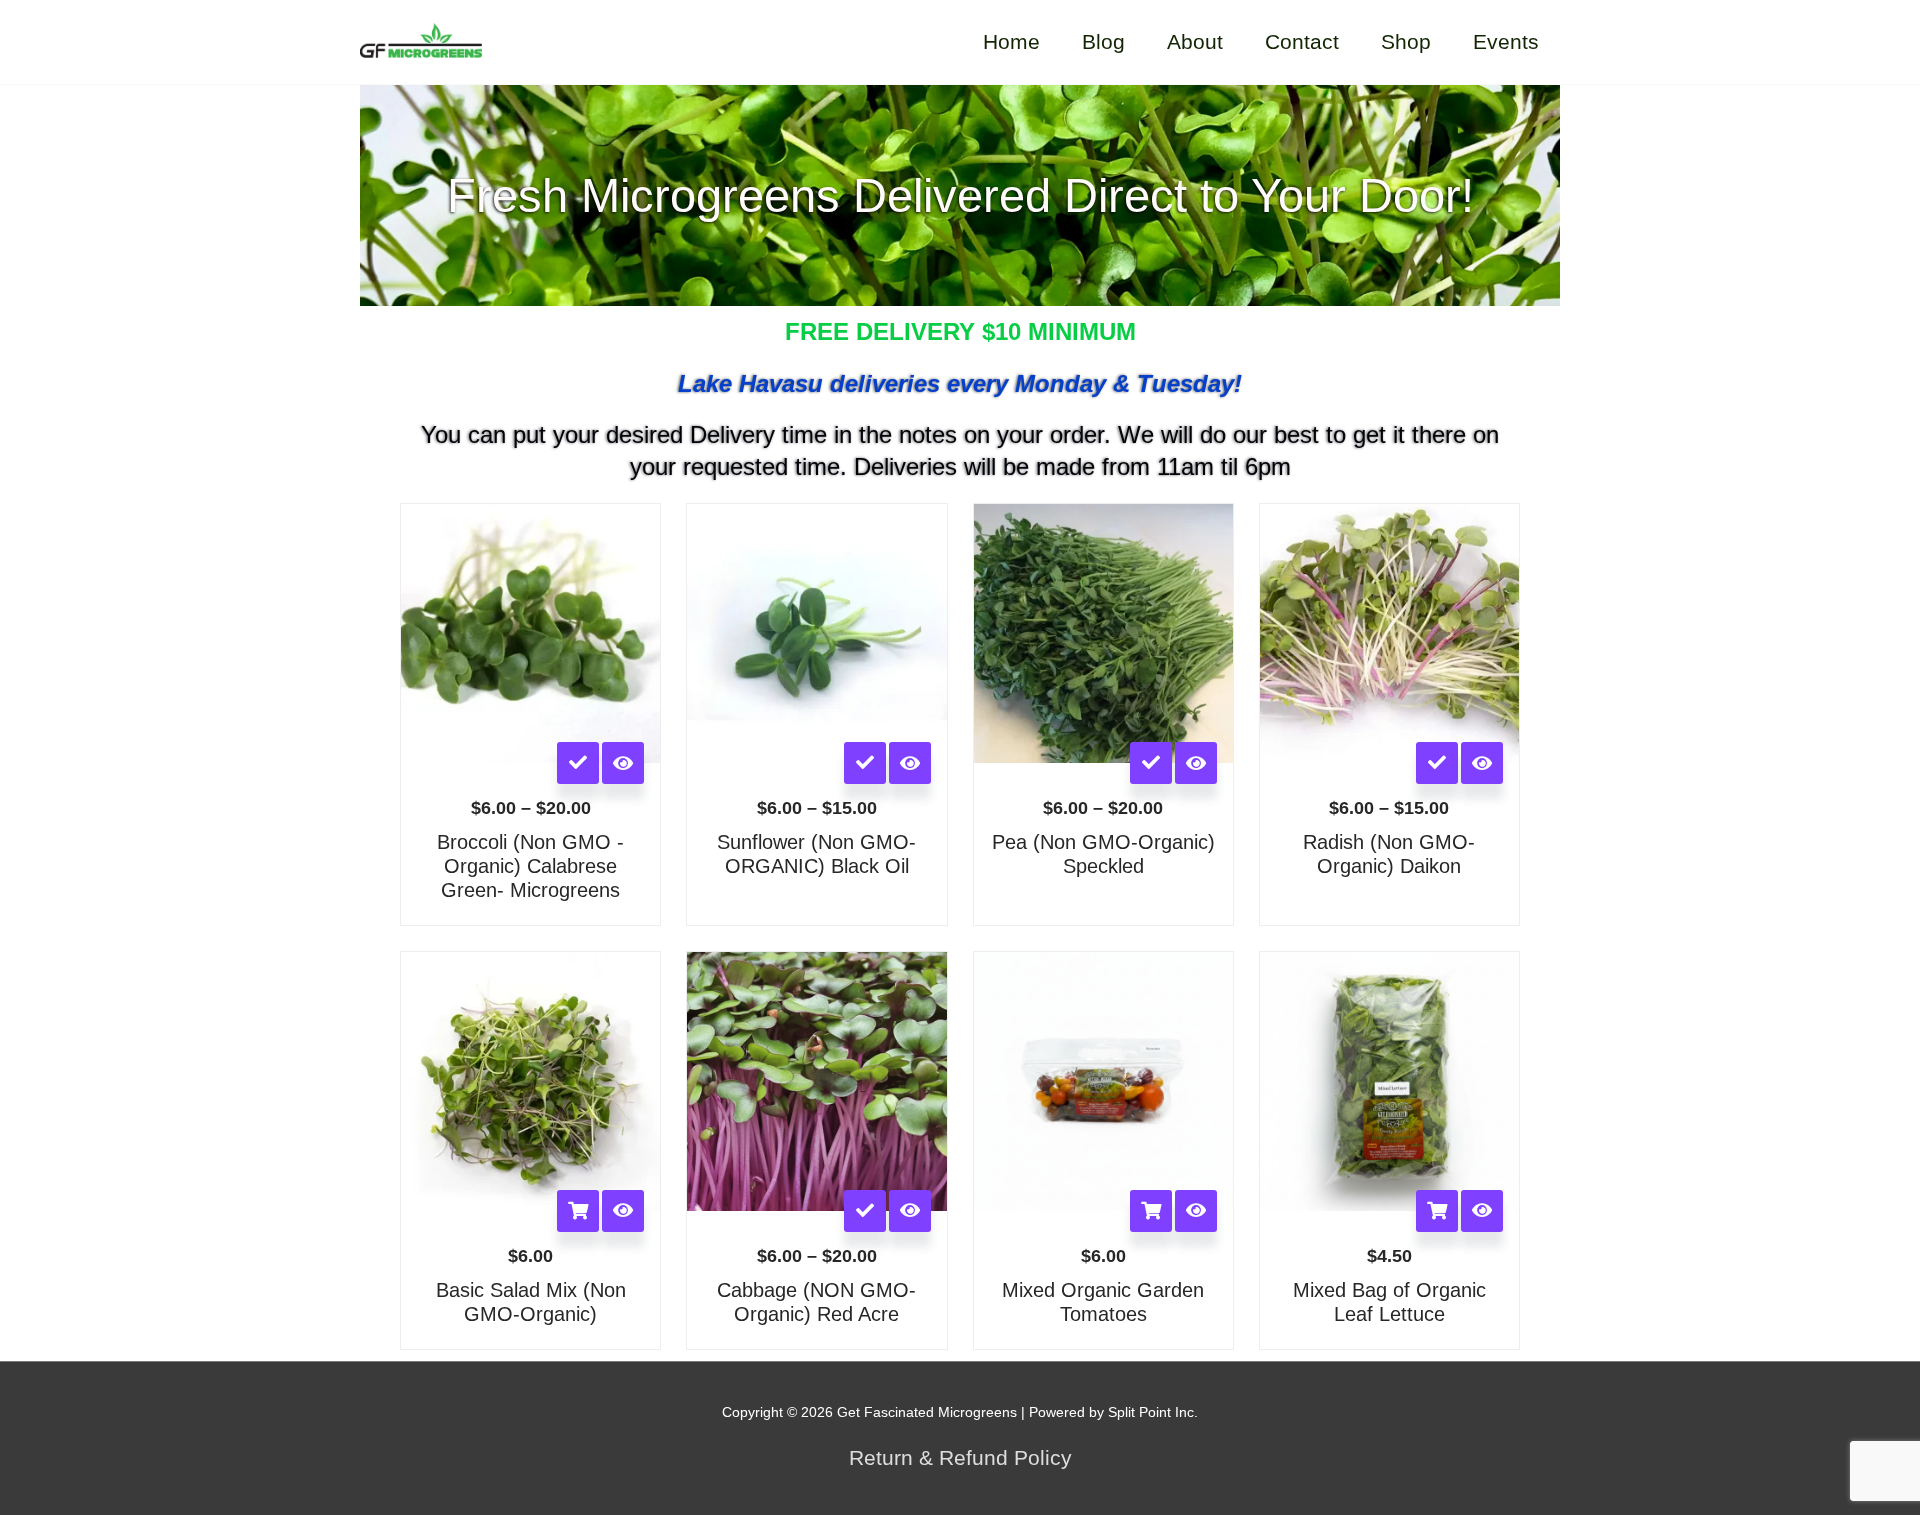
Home (1011, 41)
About (1195, 41)
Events (1506, 41)
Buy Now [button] (578, 1211)
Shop (1406, 41)
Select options (578, 763)
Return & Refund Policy (960, 1457)
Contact (1302, 41)
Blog (1103, 41)
